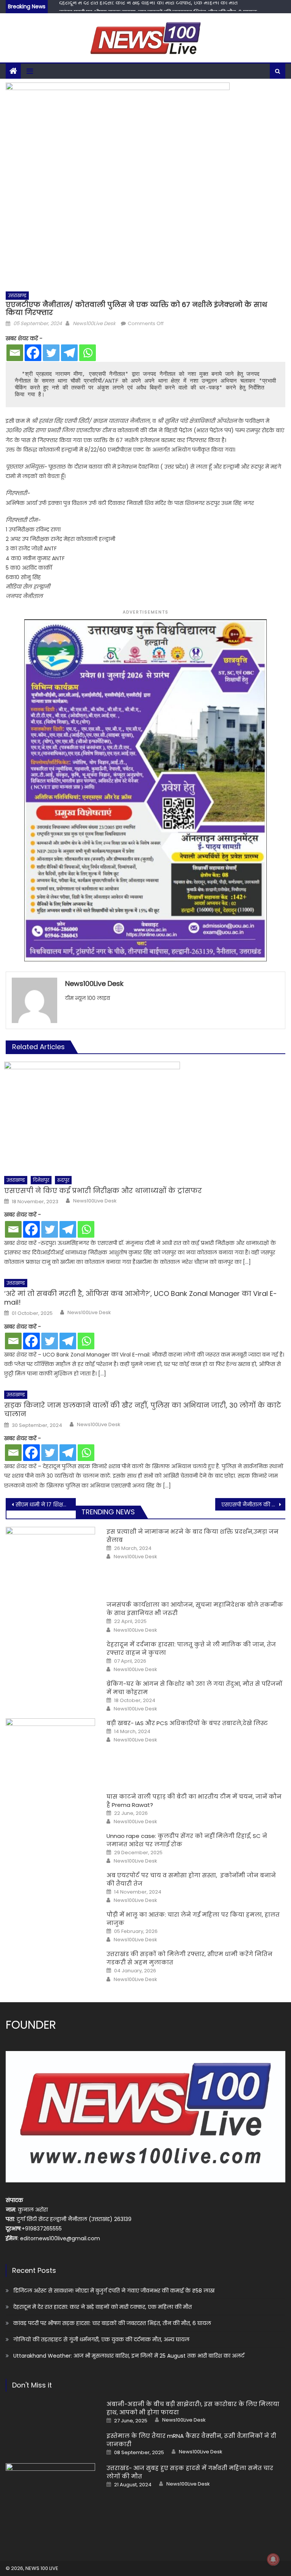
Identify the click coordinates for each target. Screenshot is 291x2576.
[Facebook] (33, 353)
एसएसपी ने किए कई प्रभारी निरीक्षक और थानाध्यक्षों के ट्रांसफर (103, 1191)
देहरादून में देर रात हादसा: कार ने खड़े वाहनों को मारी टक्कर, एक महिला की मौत (102, 2307)
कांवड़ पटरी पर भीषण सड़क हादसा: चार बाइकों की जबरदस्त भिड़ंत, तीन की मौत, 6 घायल (158, 7)
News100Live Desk (94, 323)
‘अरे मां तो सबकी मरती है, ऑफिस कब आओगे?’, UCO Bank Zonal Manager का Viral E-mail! (141, 1298)
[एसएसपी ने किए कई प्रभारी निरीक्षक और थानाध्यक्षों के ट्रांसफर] (145, 1117)
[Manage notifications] (273, 2559)
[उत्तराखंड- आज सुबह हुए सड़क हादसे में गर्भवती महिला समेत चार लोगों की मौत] (50, 2495)
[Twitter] (51, 353)
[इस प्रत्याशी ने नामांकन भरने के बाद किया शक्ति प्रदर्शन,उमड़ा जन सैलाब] (50, 1559)
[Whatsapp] (88, 353)
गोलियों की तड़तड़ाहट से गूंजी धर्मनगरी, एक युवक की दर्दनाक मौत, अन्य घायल (101, 2339)
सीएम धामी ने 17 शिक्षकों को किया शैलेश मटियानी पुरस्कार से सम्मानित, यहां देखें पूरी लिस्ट (45, 1504)
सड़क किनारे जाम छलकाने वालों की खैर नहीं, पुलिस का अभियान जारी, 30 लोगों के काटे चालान (143, 1410)
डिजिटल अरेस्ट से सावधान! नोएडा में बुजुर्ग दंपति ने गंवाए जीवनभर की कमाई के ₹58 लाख (114, 2291)
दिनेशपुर (41, 1180)
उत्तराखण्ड (17, 295)
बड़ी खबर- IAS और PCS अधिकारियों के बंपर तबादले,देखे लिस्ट (187, 1723)
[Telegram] (69, 353)
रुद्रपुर (63, 1180)
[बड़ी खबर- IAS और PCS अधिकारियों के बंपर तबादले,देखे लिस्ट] (50, 1750)
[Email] (15, 353)
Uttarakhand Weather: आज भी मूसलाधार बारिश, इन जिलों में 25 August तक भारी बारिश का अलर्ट (129, 2356)
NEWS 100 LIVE (42, 2568)
